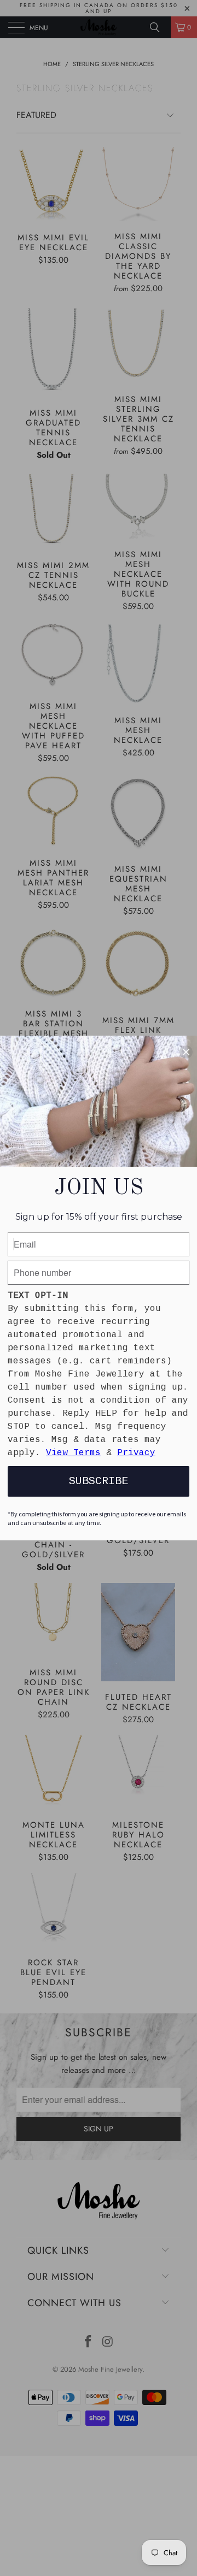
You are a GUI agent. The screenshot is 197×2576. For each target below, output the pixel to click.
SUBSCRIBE (99, 1481)
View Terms (73, 1453)
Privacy (136, 1453)
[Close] (186, 1052)
